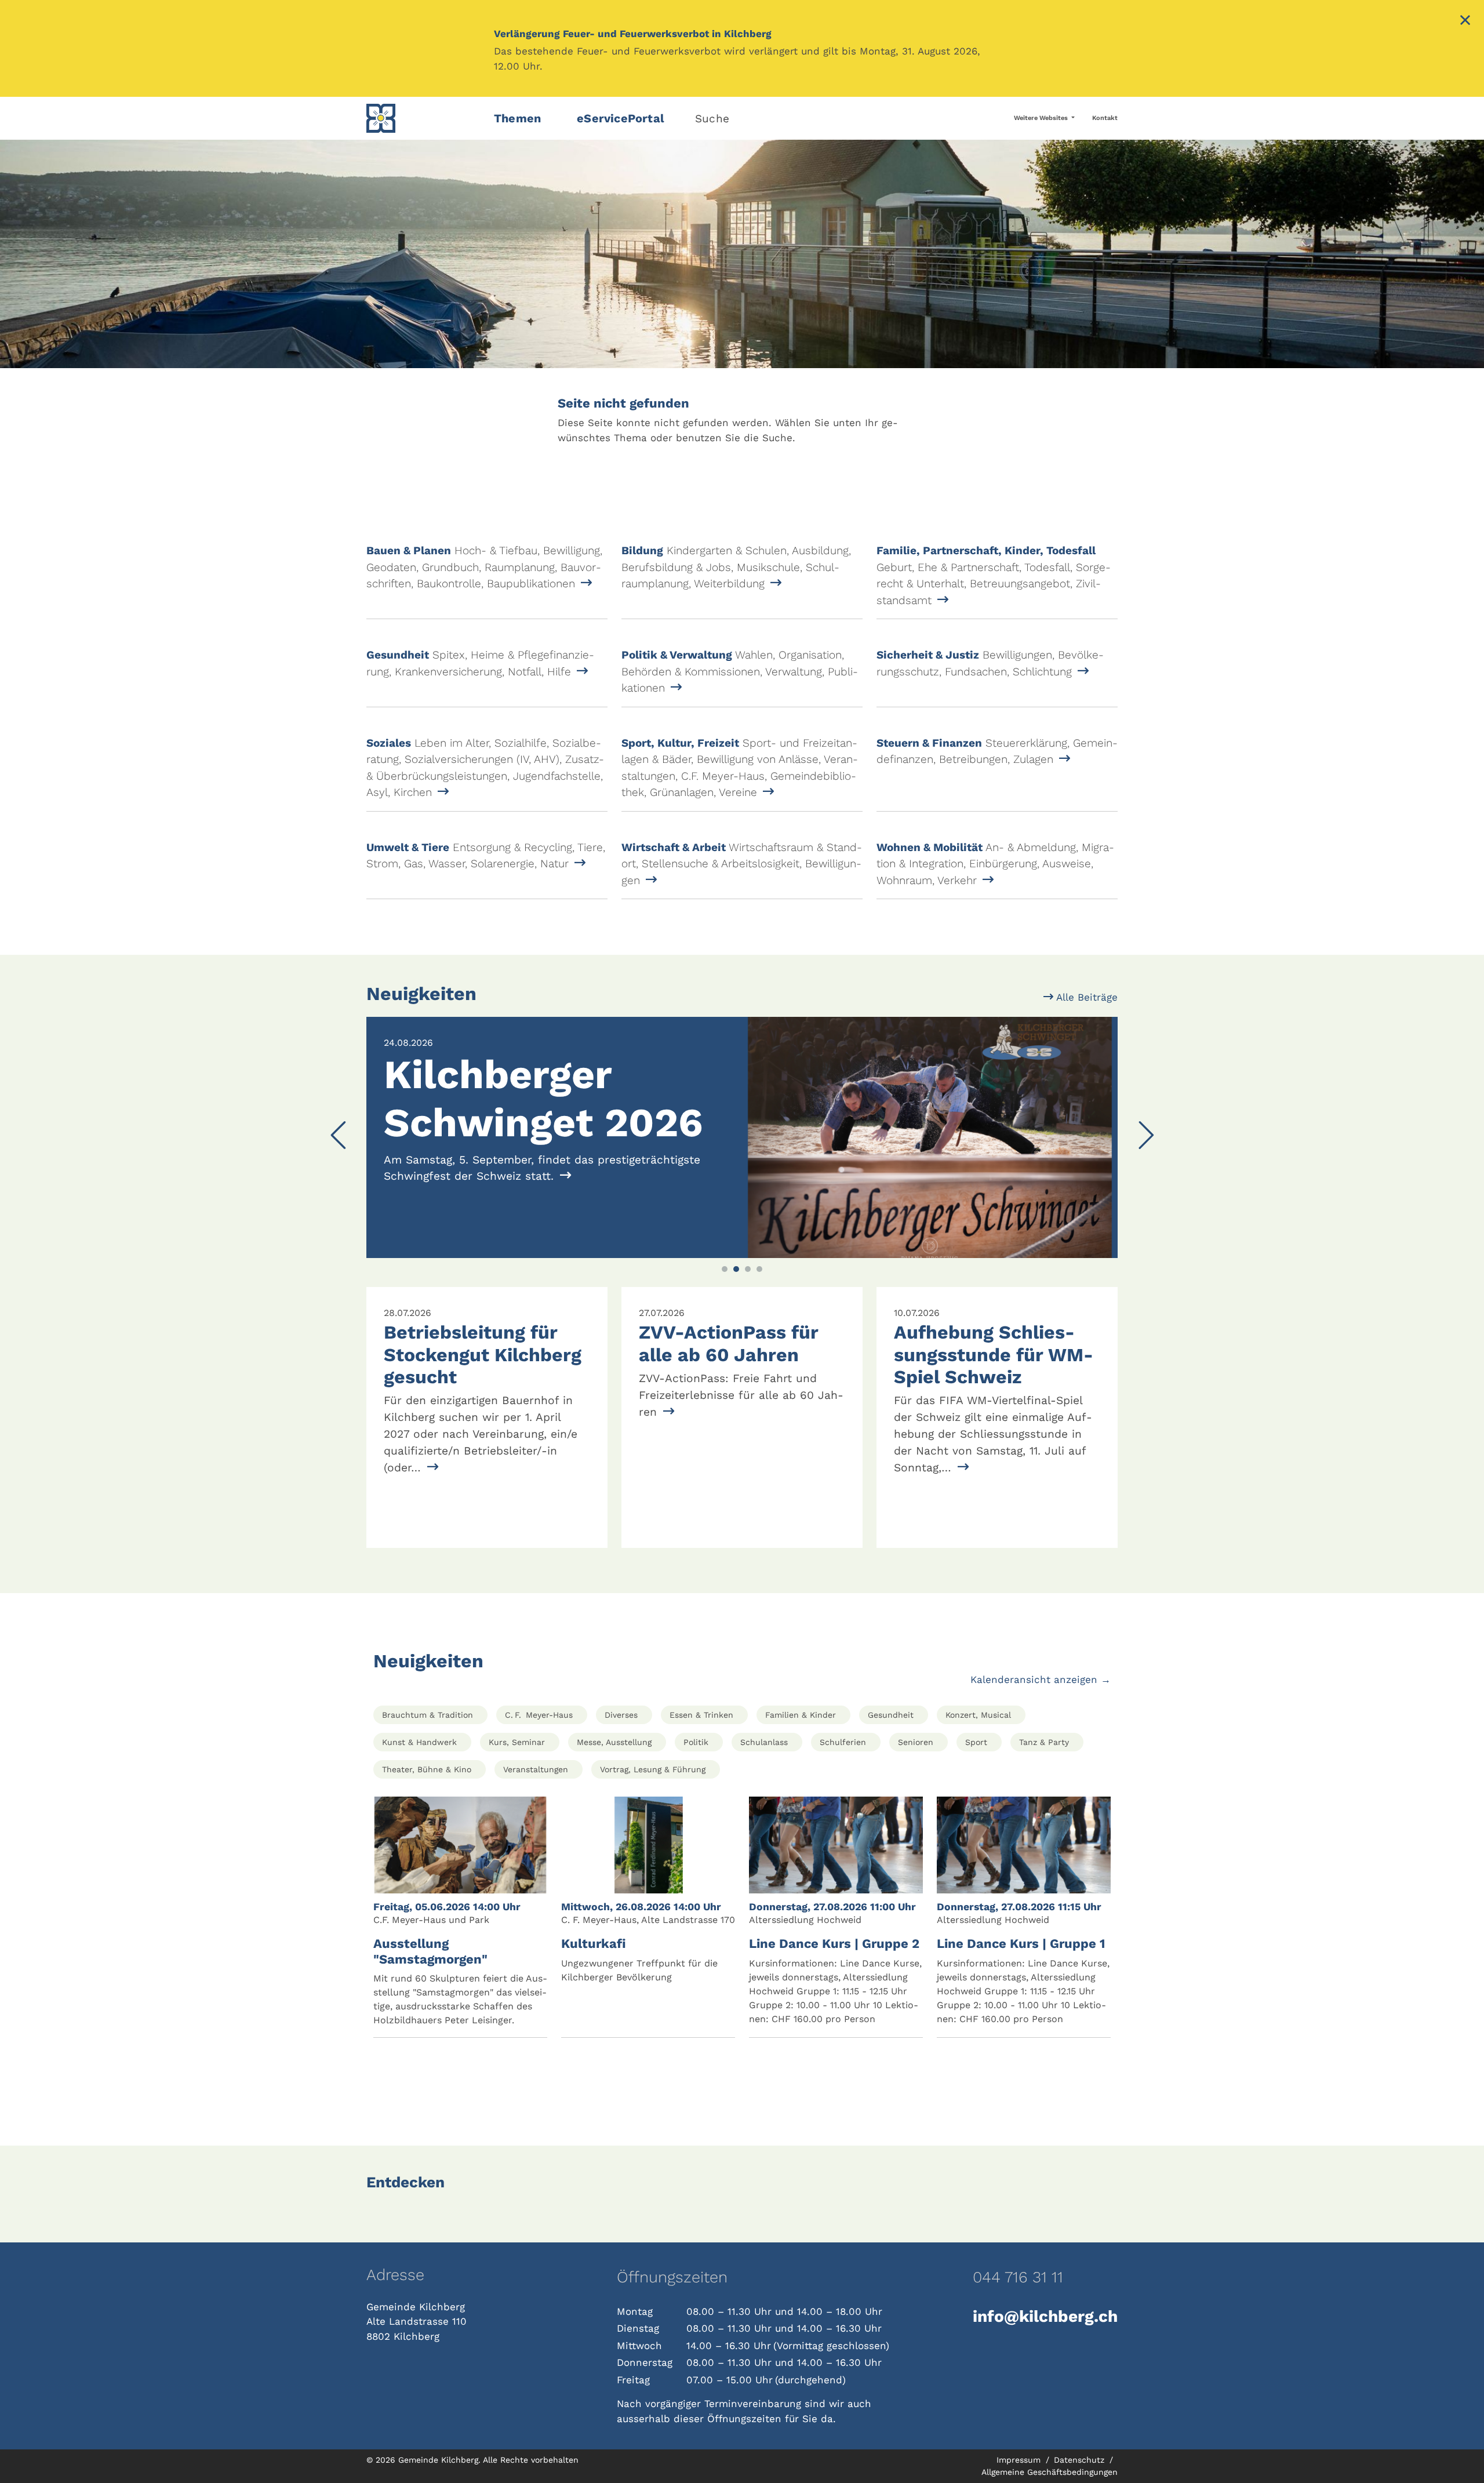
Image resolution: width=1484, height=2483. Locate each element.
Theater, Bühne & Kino (427, 1769)
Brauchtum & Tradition (428, 1715)
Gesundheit (891, 1715)
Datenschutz (1081, 2460)
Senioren (916, 1742)
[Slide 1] (725, 1269)
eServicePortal (621, 118)
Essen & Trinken (701, 1715)
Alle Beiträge (1085, 997)
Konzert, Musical (978, 1715)
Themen (517, 118)
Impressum (1020, 2460)
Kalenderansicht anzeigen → (1041, 1679)
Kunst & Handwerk (419, 1742)
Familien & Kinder (801, 1715)
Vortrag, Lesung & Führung (653, 1769)
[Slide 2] (736, 1269)
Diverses (621, 1715)
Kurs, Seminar (517, 1742)
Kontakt (1105, 118)
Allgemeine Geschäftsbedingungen (1050, 2472)
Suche (712, 119)
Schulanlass (764, 1742)
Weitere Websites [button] (1042, 118)
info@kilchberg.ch (1045, 2316)
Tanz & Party (1044, 1742)
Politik (696, 1742)
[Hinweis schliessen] (1465, 21)
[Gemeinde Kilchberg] (423, 118)
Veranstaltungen (536, 1769)
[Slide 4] (759, 1269)
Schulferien (843, 1742)
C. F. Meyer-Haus (539, 1715)
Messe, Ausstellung (614, 1742)
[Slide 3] (748, 1269)
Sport (976, 1742)
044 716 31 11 (1018, 2277)
